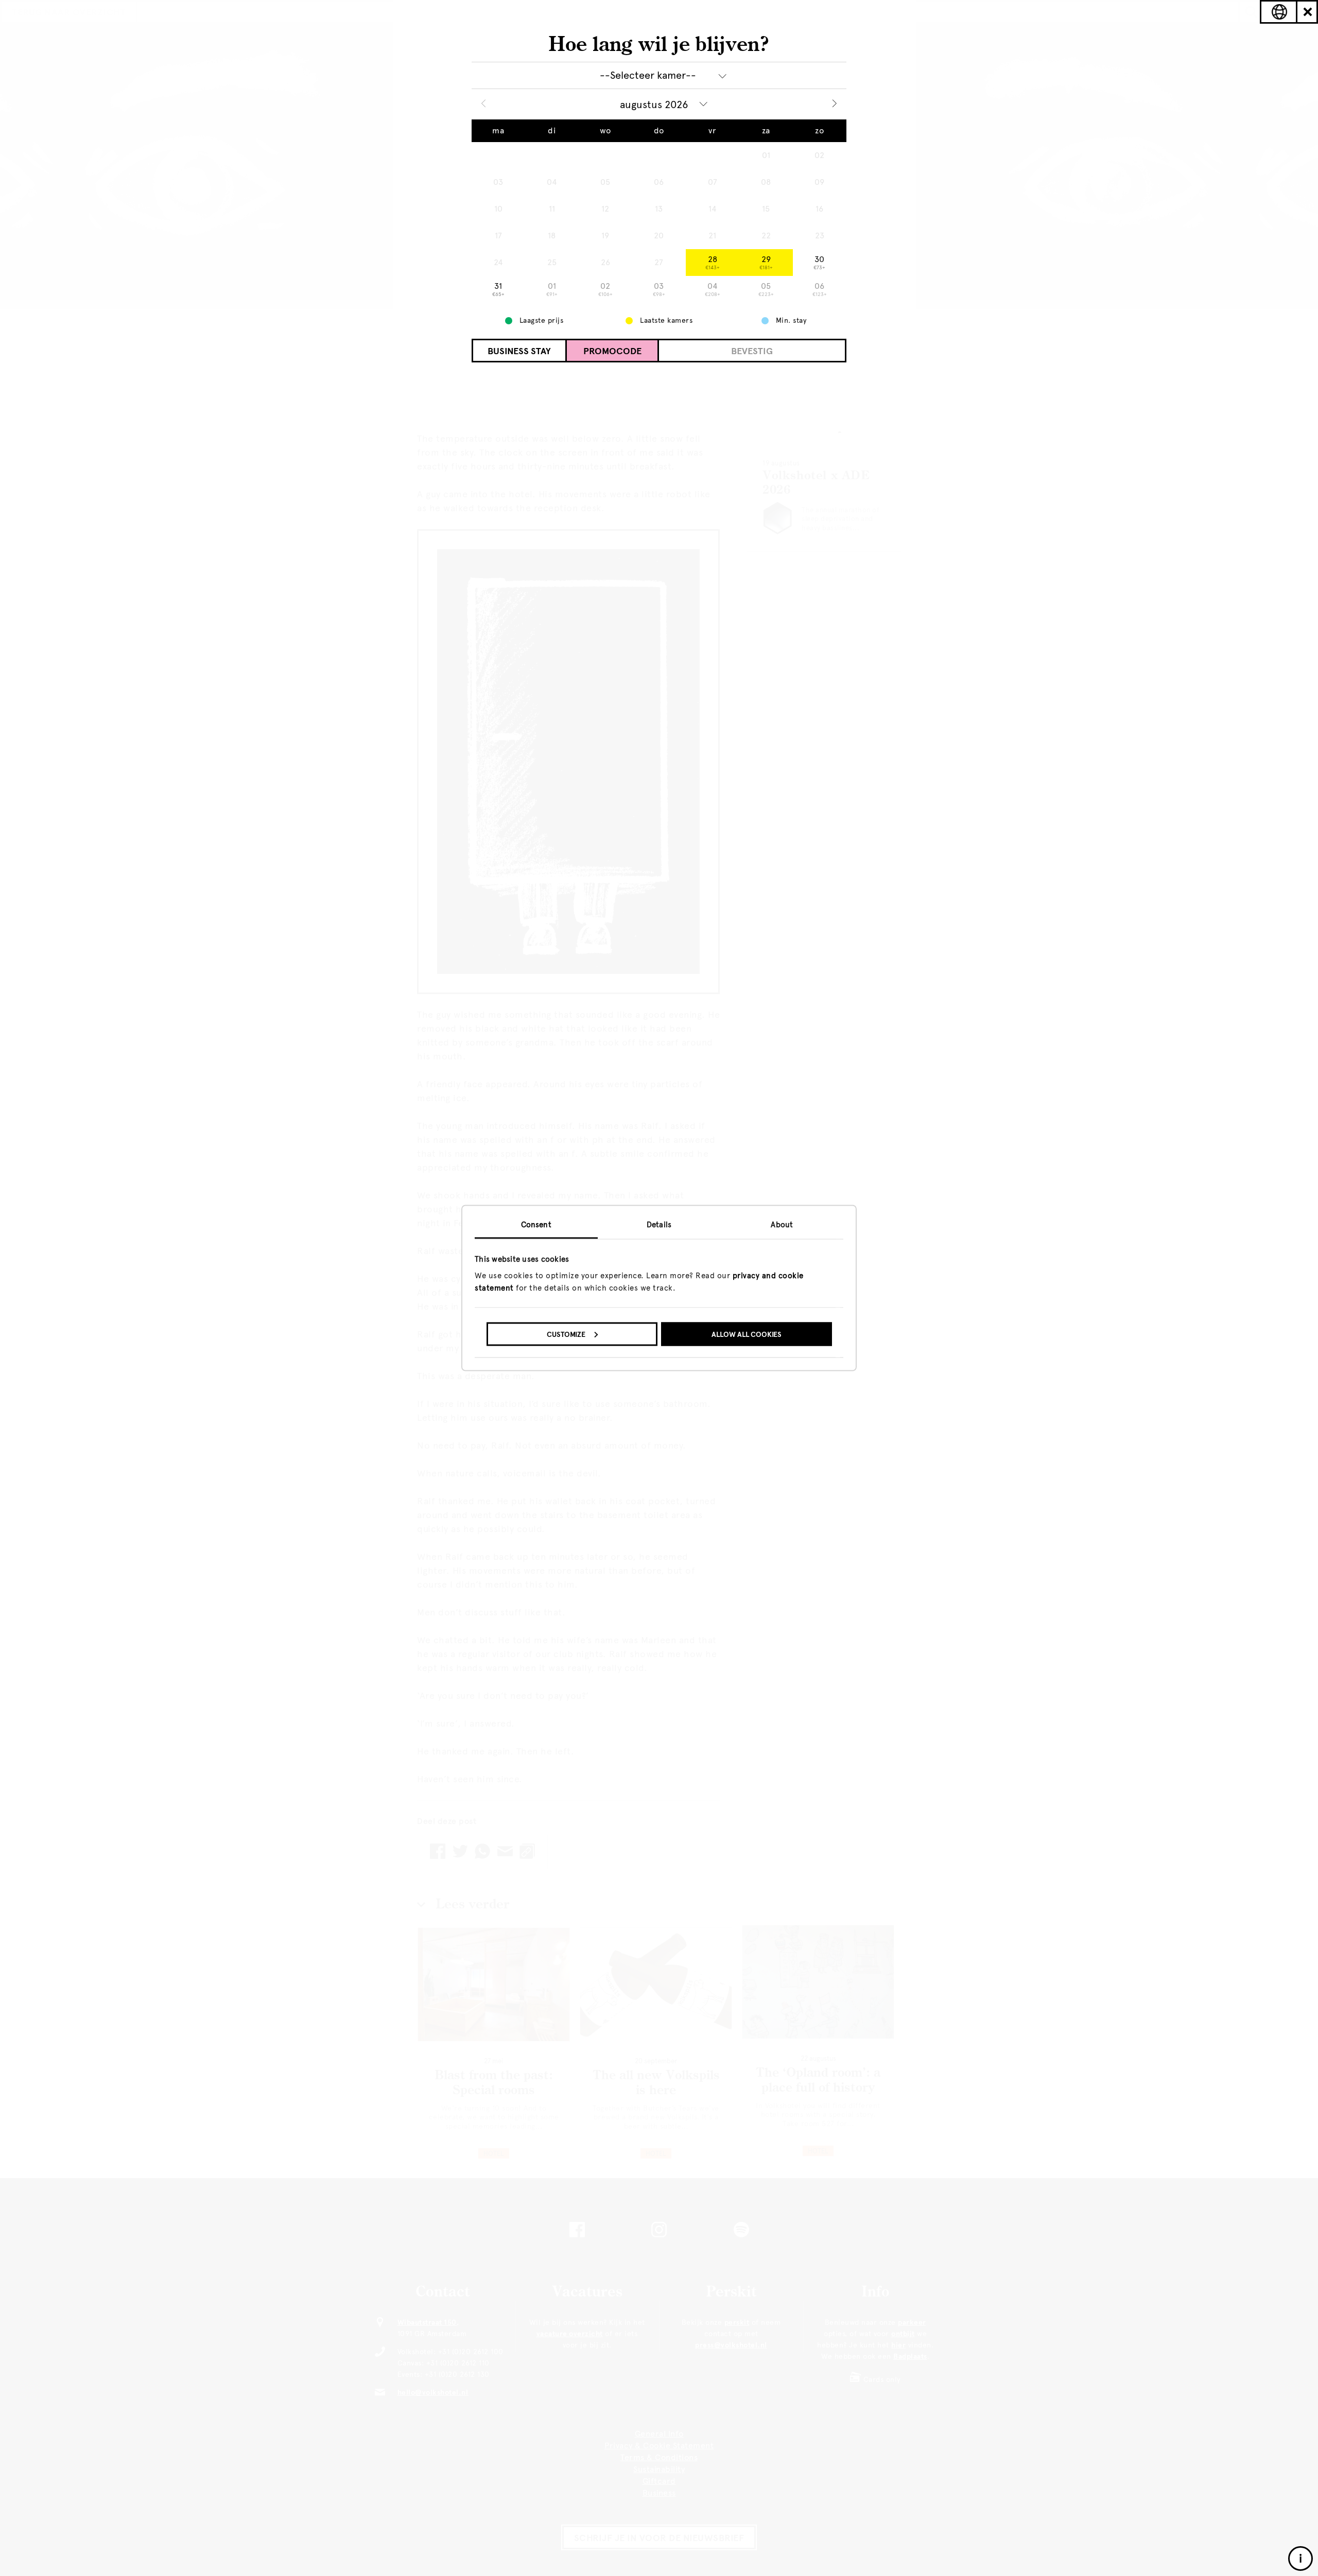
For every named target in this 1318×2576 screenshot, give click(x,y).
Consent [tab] (536, 1225)
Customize (566, 1334)
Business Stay (519, 351)
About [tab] (782, 1225)
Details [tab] (659, 1225)
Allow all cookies (747, 1334)
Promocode (612, 351)
